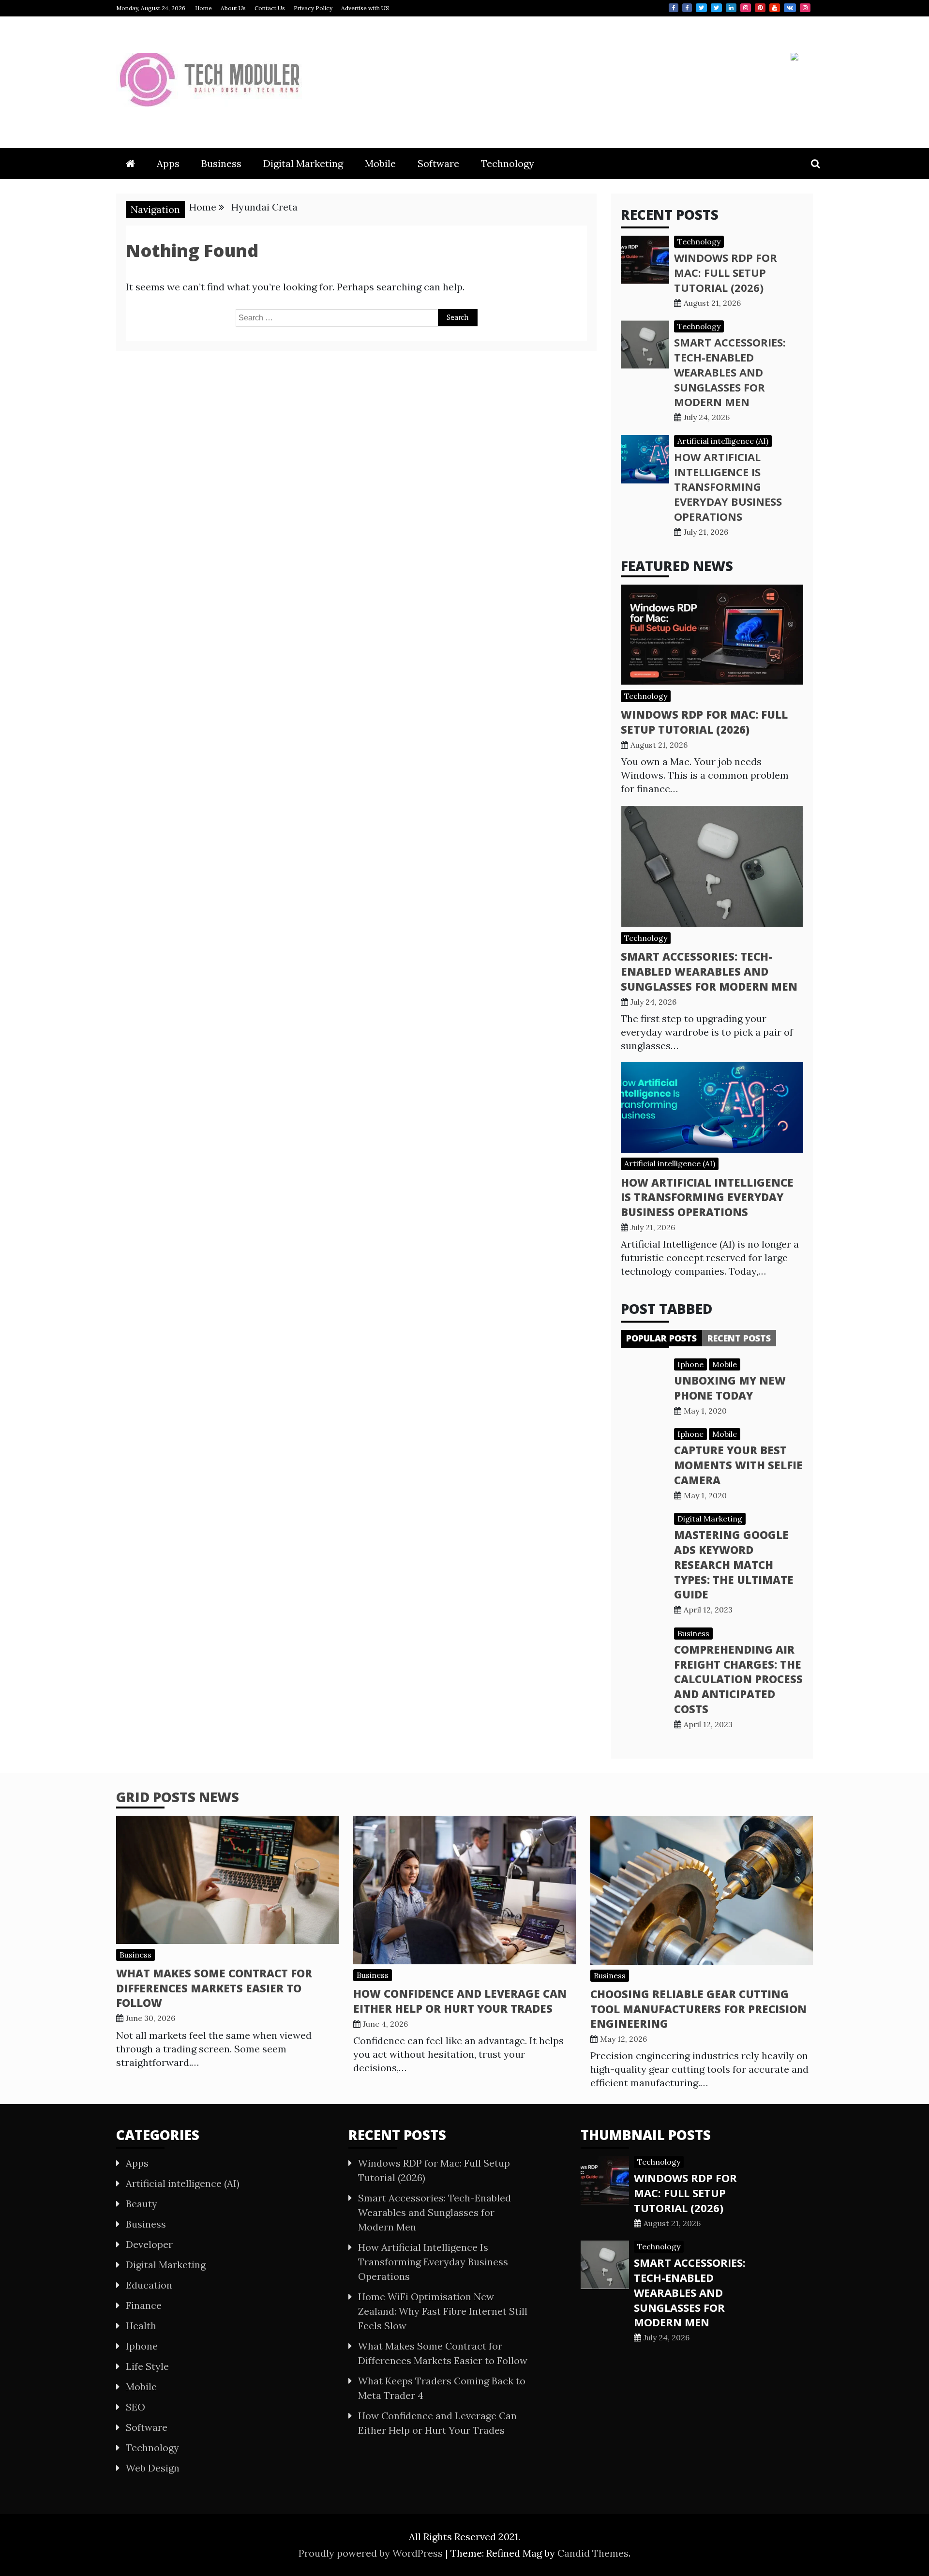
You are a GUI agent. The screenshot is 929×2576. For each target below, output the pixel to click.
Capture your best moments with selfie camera (738, 1465)
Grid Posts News (178, 1797)
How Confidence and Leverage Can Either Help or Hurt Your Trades (460, 2001)
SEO (135, 2407)
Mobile (380, 163)
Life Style (147, 2366)
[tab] (661, 1338)
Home (203, 8)
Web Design (153, 2468)
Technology (508, 163)
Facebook (674, 8)
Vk (790, 8)
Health (141, 2326)
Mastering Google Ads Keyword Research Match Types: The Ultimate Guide (734, 1564)
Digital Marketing (303, 163)
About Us (233, 8)
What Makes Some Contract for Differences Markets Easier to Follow (214, 1988)
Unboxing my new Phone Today (730, 1388)
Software (438, 163)
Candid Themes (593, 2553)
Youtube (775, 8)
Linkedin (731, 8)
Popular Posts (661, 1338)
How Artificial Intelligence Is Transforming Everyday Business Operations (728, 487)
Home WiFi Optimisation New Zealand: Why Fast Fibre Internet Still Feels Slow (443, 2311)
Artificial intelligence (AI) (723, 441)
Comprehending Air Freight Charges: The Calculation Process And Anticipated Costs (738, 1679)
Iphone (690, 1364)
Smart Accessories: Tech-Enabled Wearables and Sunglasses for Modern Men (730, 372)
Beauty (142, 2204)
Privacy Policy (313, 8)
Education (149, 2285)
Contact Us (270, 8)
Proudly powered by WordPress (372, 2553)
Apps (168, 163)
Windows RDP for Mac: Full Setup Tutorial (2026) (726, 272)
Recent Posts (739, 1338)
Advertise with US (365, 8)
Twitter (701, 8)
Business (221, 163)
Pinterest (760, 8)
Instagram (746, 8)
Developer (149, 2244)
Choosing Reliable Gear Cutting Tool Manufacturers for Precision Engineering (698, 2009)
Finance (144, 2305)
